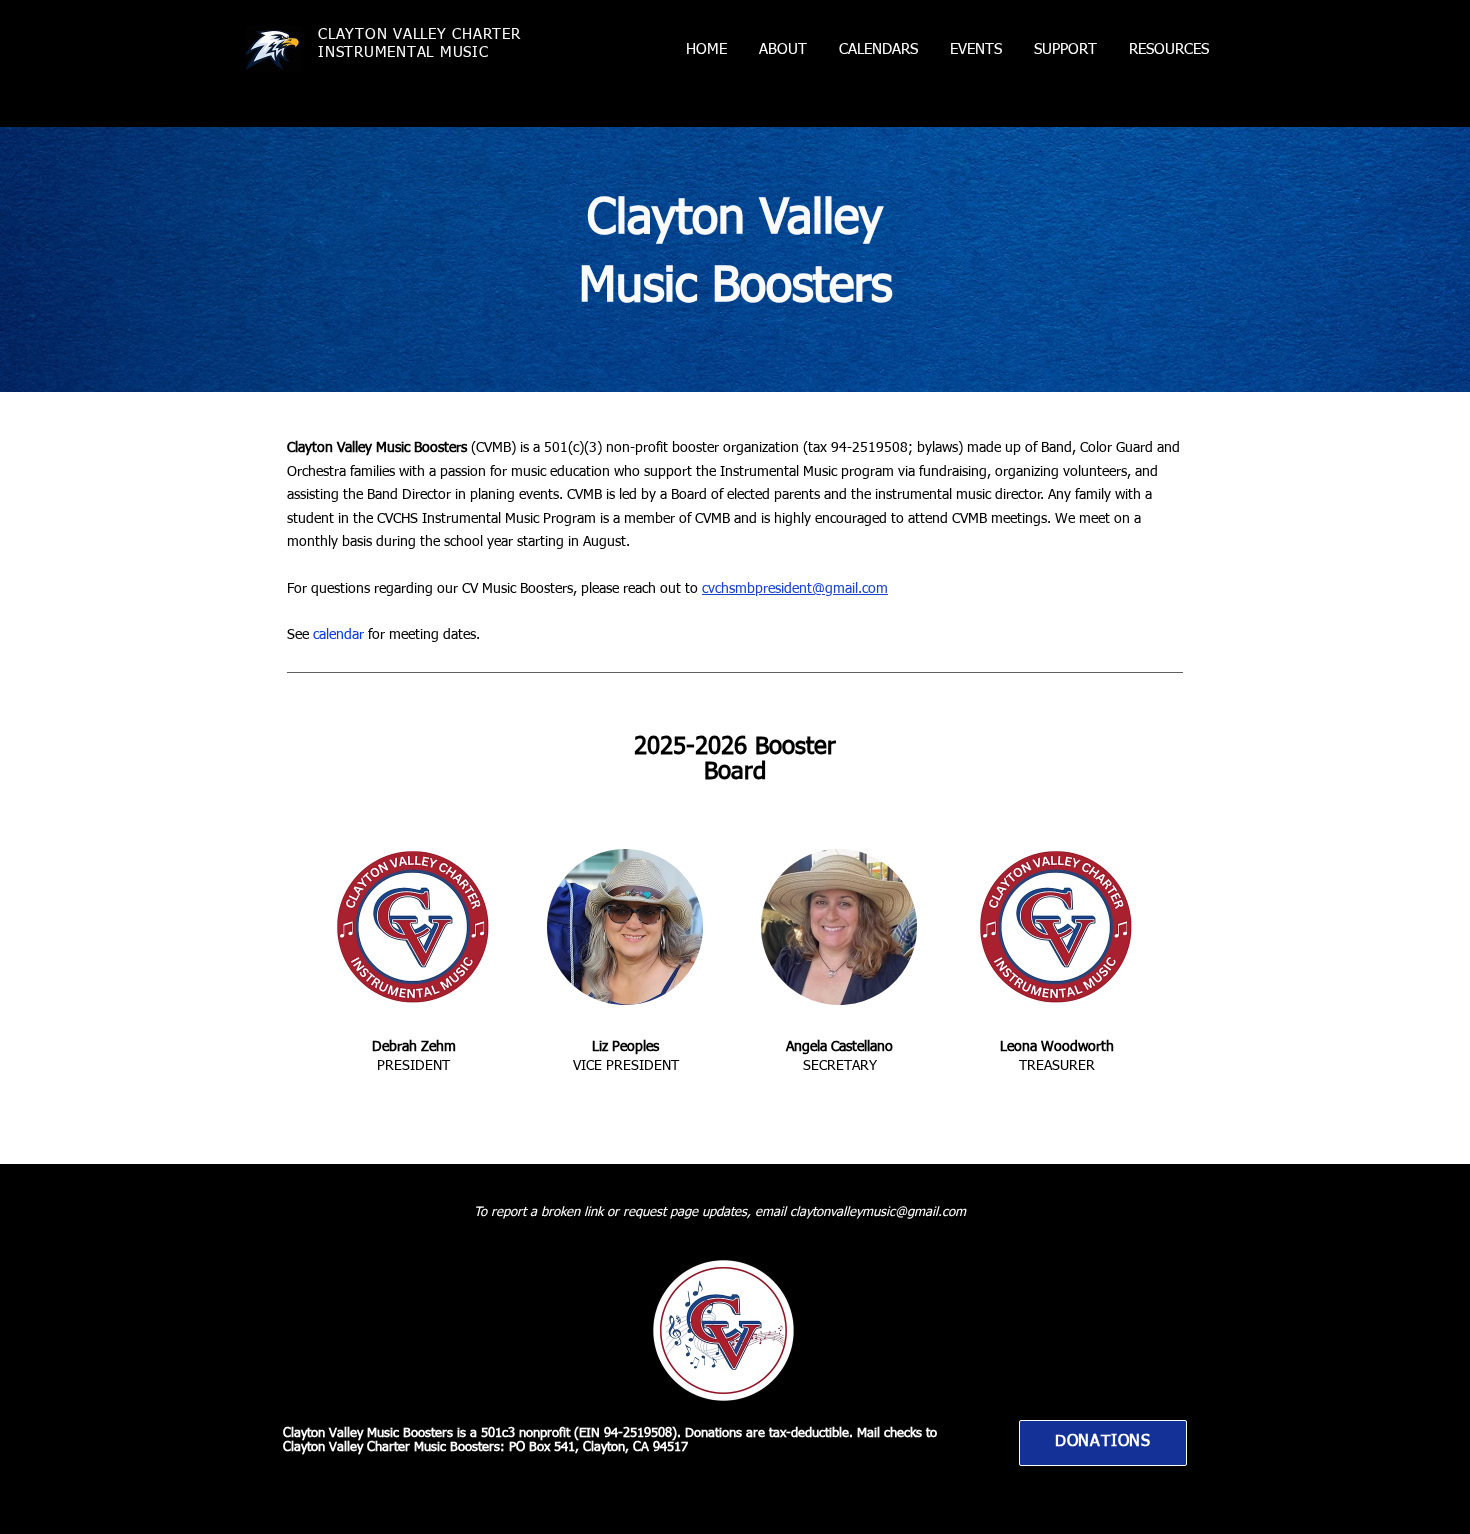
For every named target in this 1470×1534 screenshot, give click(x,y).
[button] (783, 49)
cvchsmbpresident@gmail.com (795, 589)
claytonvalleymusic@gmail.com (878, 1212)
